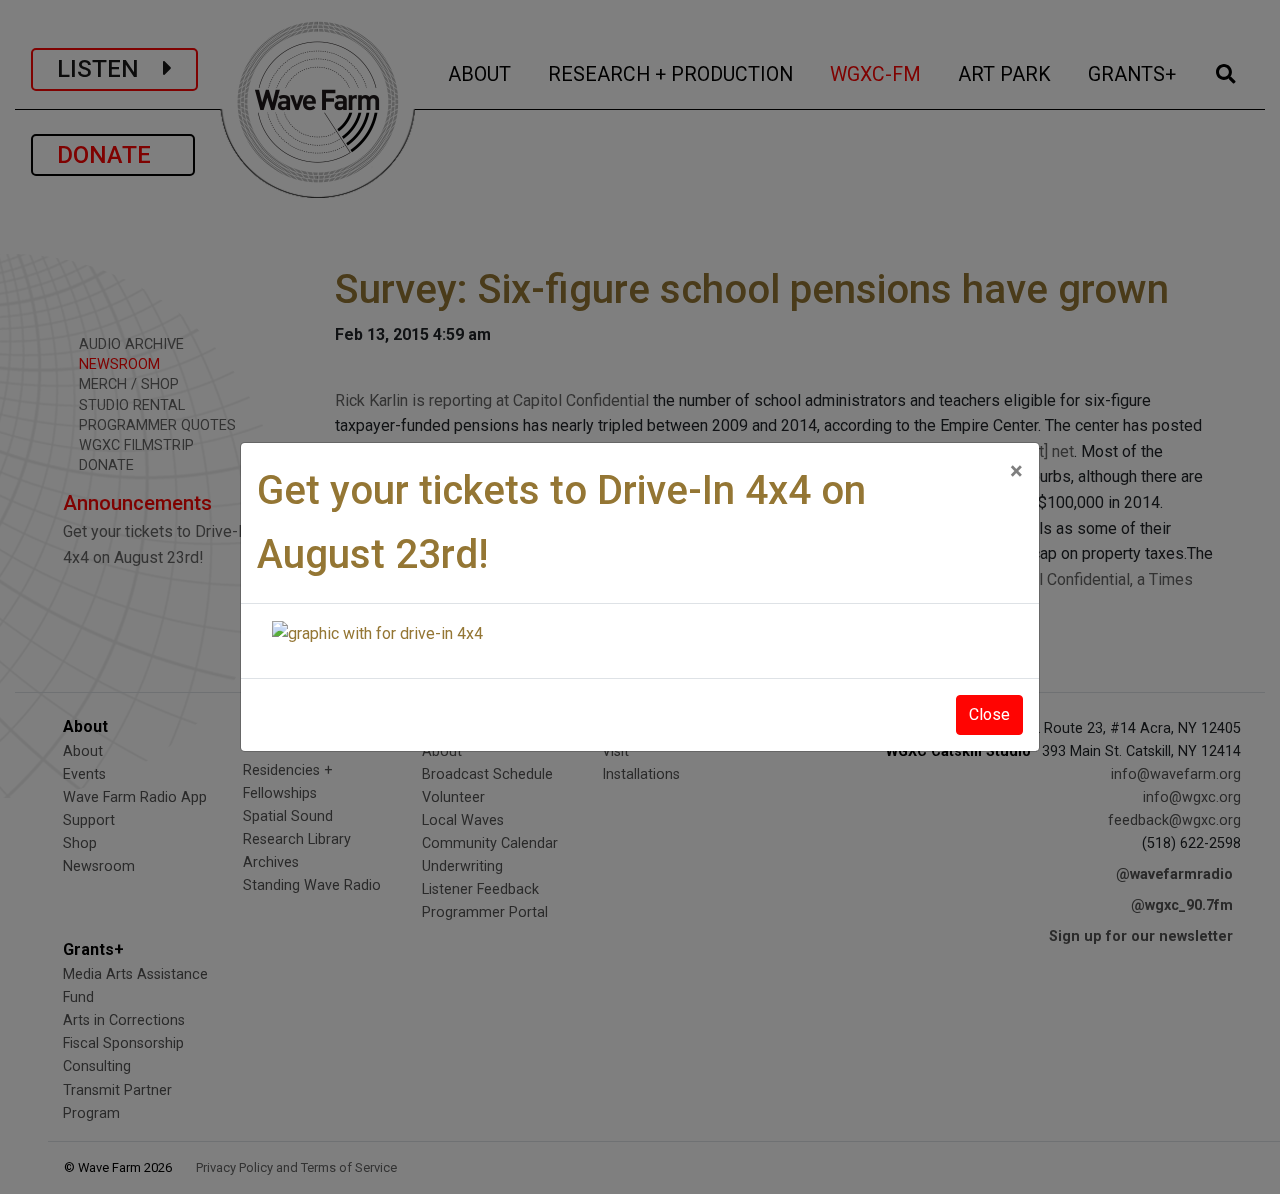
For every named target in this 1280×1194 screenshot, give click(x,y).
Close (989, 714)
